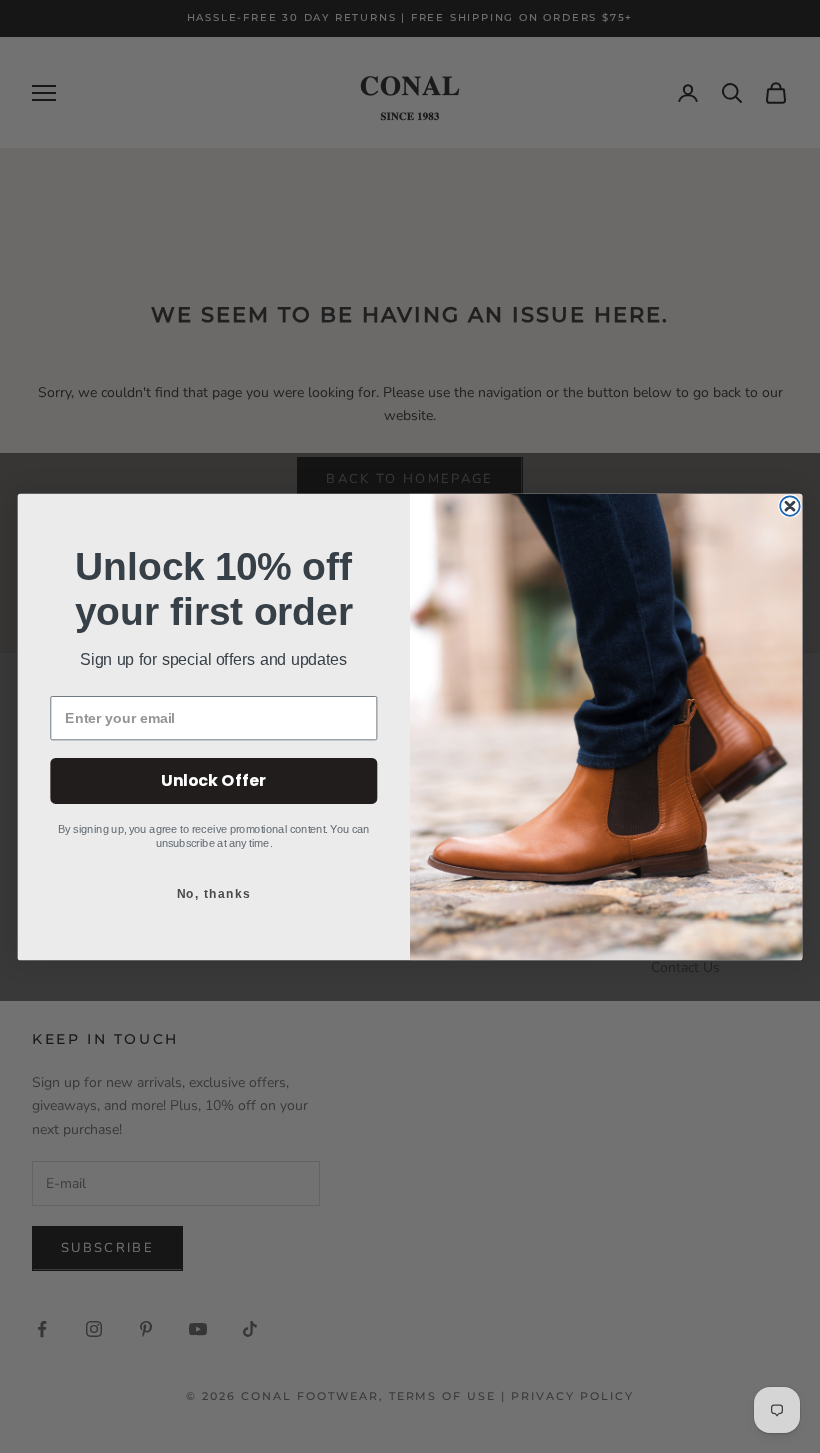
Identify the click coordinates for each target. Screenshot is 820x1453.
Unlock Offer (213, 779)
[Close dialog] (789, 505)
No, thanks (214, 893)
